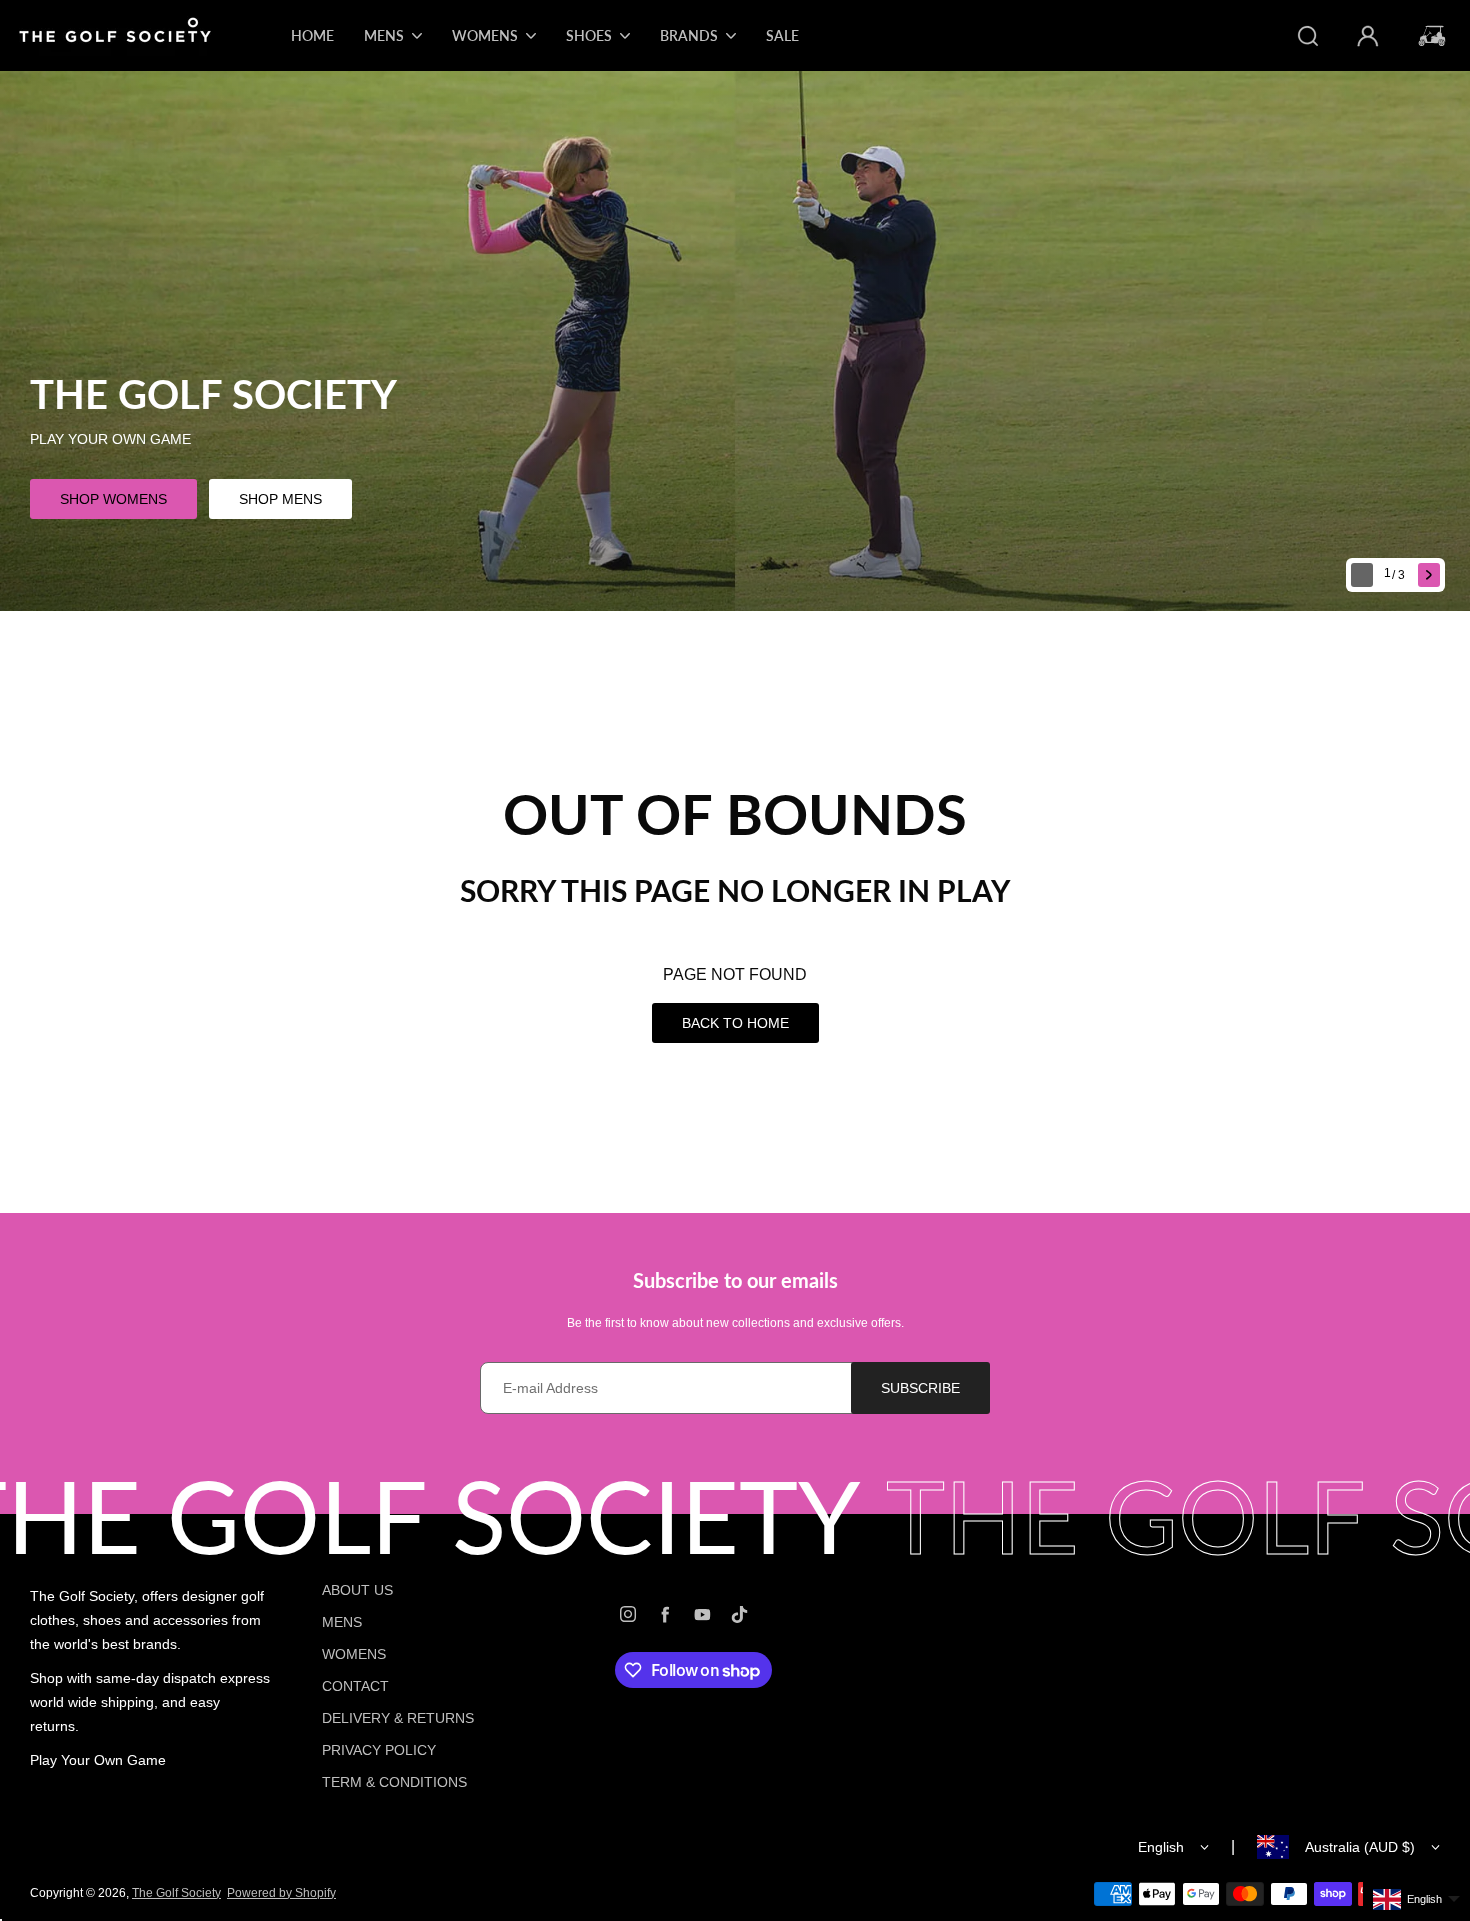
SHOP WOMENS (113, 499)
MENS (342, 1622)
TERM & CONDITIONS (394, 1782)
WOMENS (354, 1654)
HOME (312, 35)
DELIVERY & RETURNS (398, 1718)
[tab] (1396, 575)
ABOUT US (357, 1590)
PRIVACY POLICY (379, 1750)
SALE (782, 35)
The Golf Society (176, 1893)
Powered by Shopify (281, 1893)
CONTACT (355, 1686)
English (1161, 1847)
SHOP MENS (280, 499)
